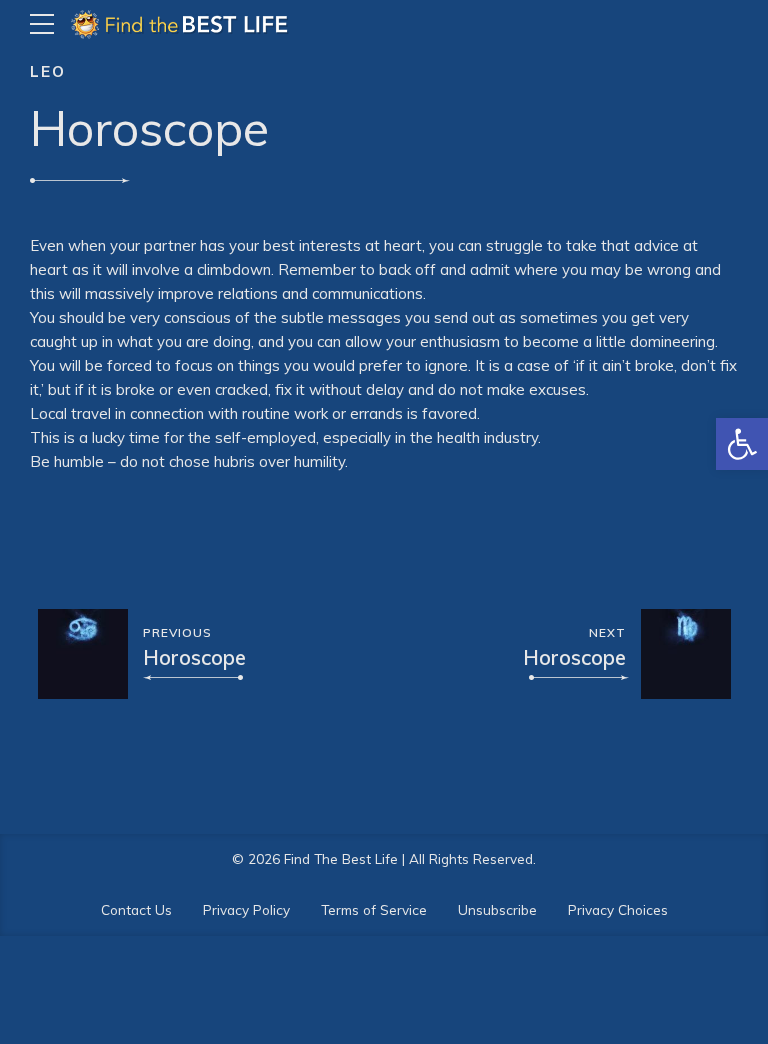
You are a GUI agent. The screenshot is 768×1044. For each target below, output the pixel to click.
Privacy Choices (618, 909)
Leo (48, 71)
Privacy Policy (246, 909)
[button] (742, 444)
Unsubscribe (497, 909)
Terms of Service (374, 909)
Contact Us (136, 909)
